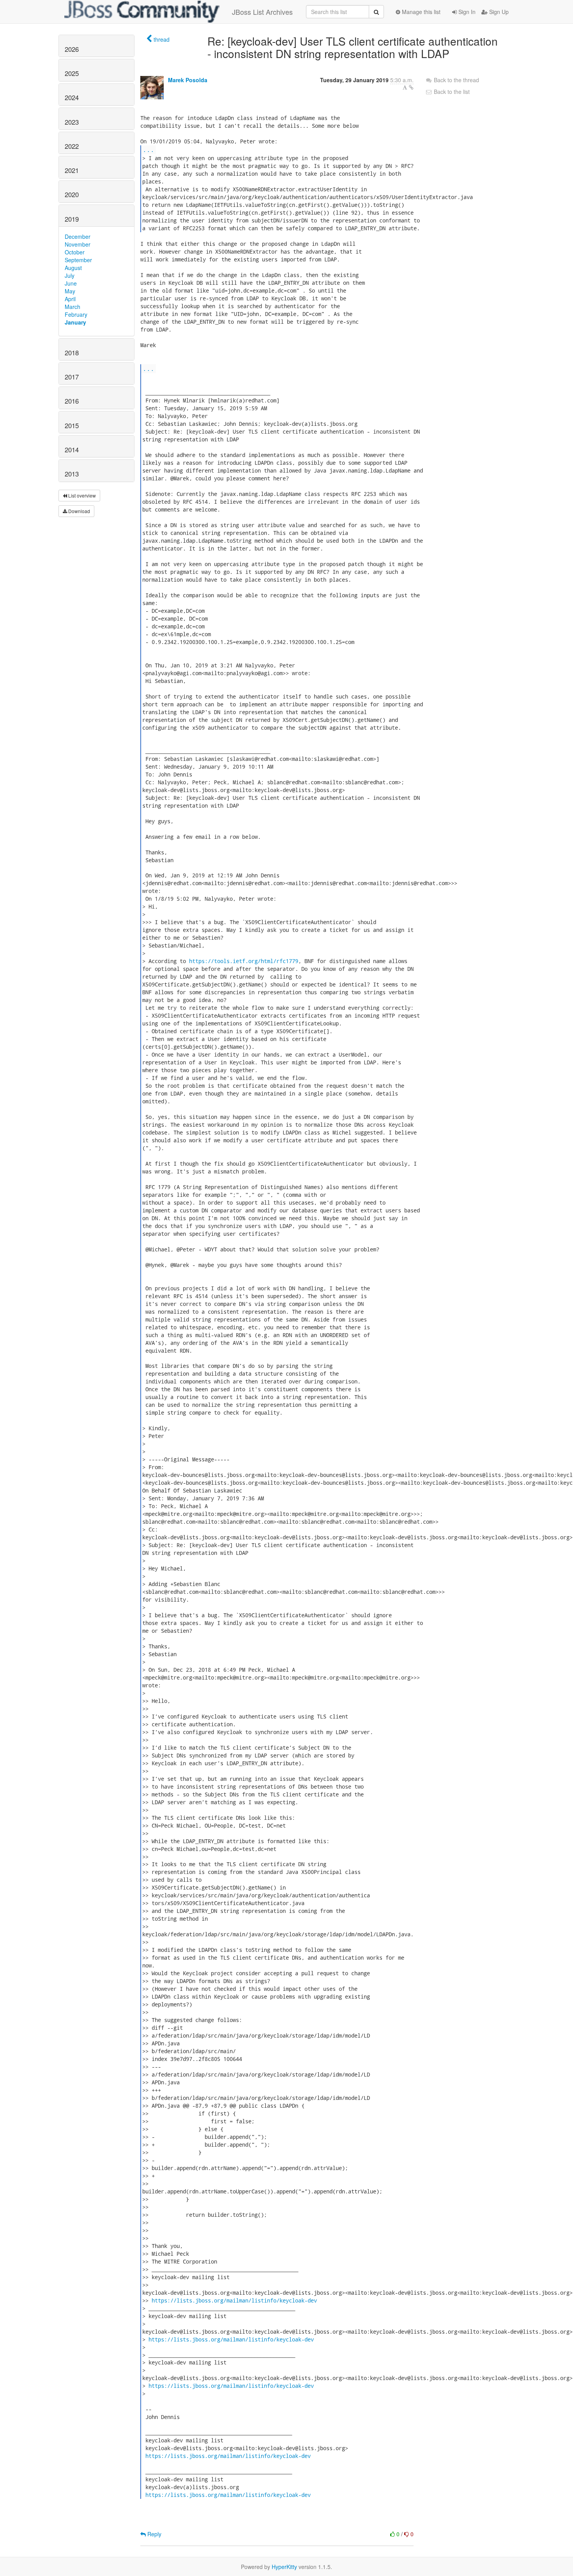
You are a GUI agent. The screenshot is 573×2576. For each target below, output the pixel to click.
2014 (72, 450)
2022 (72, 146)
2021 (72, 170)
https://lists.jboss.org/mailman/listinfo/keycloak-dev (234, 2300)
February (76, 314)
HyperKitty (284, 2567)
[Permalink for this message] (411, 87)
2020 (72, 194)
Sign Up (498, 12)
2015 (72, 425)
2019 (72, 219)
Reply (154, 2534)
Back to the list (451, 92)
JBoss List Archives (262, 12)
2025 (72, 73)
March (73, 307)
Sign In (466, 12)
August (73, 268)
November (78, 244)
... (149, 149)
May (70, 291)
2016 (72, 401)
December (78, 236)
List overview (81, 495)
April (70, 299)
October (75, 252)
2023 (72, 122)
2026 (72, 49)
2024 (72, 97)
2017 (72, 377)
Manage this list (420, 12)
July (70, 275)
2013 (72, 474)
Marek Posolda (188, 80)
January (75, 322)
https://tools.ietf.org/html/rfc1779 (244, 961)
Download (79, 511)
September (78, 260)
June (71, 283)
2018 (72, 353)
